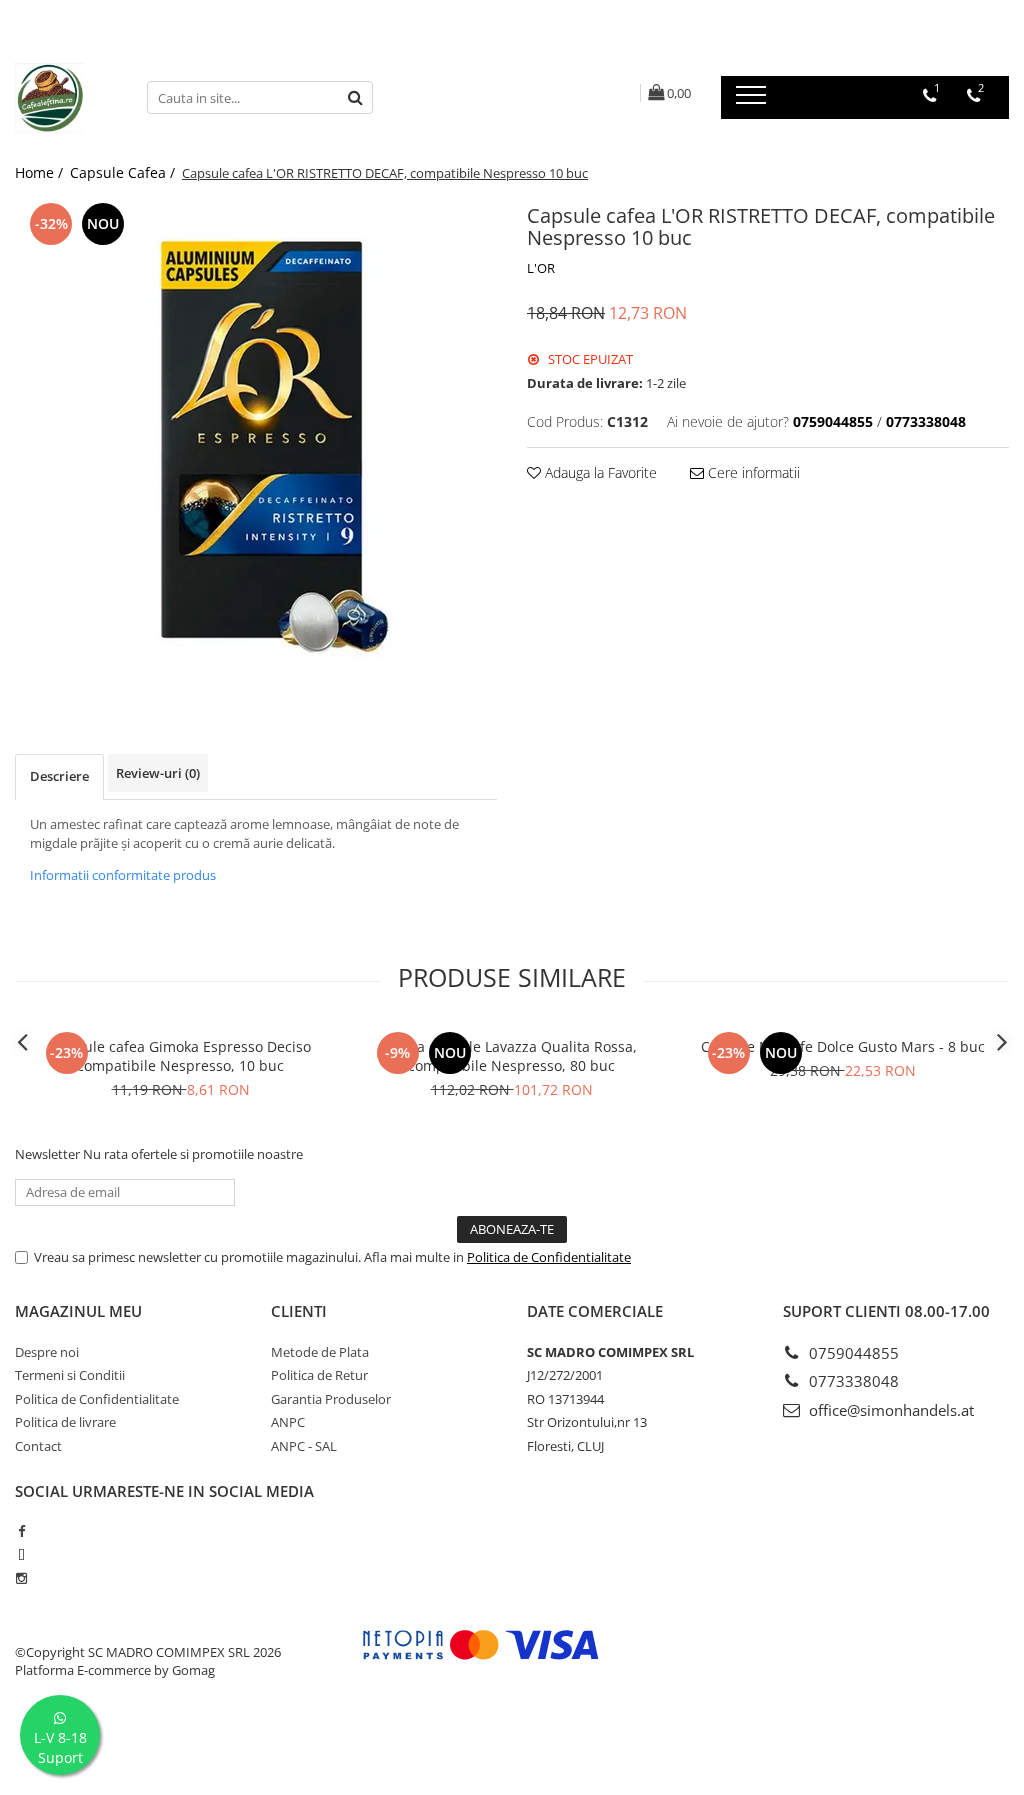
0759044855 (852, 1353)
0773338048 (852, 1381)
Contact (38, 1446)
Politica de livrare (65, 1422)
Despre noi (47, 1352)
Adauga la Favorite (599, 472)
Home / (41, 172)
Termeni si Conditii (70, 1375)
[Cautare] (355, 97)
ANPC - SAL (304, 1446)
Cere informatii (752, 472)
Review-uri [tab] (158, 773)
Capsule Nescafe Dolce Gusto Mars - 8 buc (843, 1046)
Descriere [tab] (59, 776)
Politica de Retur (319, 1375)
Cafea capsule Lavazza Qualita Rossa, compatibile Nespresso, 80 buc (512, 1056)
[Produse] (753, 101)
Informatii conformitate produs (123, 875)
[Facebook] (21, 1531)
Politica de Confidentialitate (549, 1257)
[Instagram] (21, 1578)
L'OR (541, 268)
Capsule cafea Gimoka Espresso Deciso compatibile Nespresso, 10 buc (181, 1056)
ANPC (288, 1422)
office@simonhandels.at (889, 1410)
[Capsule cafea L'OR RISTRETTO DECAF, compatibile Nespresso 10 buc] (256, 437)
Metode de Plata (320, 1352)
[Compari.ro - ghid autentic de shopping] (100, 1747)
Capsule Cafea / (124, 172)
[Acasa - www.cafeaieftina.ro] (66, 98)
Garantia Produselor (331, 1399)
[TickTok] (21, 1555)
